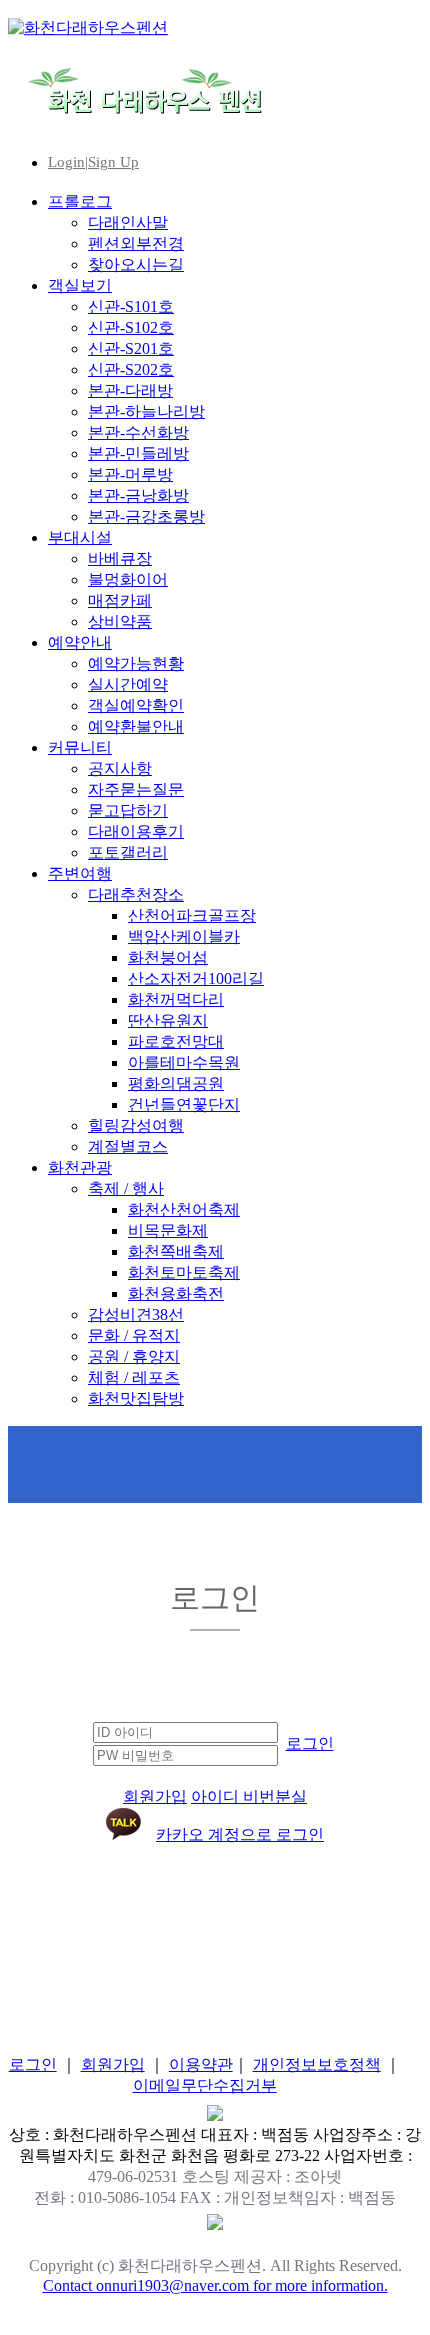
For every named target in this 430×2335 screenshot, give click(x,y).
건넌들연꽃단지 (184, 1104)
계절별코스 (128, 1146)
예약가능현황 (136, 663)
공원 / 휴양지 (134, 1356)
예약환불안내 (136, 726)
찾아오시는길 (136, 264)
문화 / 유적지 (134, 1335)
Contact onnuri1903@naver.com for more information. (215, 2285)
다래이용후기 (136, 831)
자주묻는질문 (136, 789)
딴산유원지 (168, 1020)
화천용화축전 (176, 1293)
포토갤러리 (128, 852)
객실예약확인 (136, 705)
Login (66, 162)
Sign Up (113, 162)
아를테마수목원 (184, 1062)
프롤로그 (80, 201)
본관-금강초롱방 (146, 516)
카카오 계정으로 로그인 (240, 1834)
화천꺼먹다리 (176, 999)
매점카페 (120, 600)
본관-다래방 (130, 390)
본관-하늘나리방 (146, 411)
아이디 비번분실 (249, 1796)
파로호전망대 (176, 1041)
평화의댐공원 (176, 1083)
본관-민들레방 (138, 453)
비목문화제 (168, 1230)
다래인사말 (128, 222)
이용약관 (201, 2064)
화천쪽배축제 (176, 1251)
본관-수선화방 (138, 432)
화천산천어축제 (184, 1209)
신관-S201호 (131, 348)
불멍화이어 (128, 579)
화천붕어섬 (168, 957)
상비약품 (120, 621)
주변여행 (80, 873)
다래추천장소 (136, 894)
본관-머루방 (130, 474)
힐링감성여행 (136, 1125)
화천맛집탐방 (136, 1398)
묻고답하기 (128, 810)
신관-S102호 (131, 327)
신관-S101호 (131, 306)
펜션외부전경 (136, 243)
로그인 (310, 1743)
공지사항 (120, 768)
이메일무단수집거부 (205, 2085)
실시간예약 (128, 684)
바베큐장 (120, 558)
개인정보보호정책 (317, 2064)
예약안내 (80, 642)
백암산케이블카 (184, 936)
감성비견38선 (136, 1314)
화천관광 (80, 1167)
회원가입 (155, 1796)
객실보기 (80, 285)
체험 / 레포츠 (134, 1377)
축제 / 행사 (126, 1188)
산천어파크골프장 (192, 915)
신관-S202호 (131, 369)
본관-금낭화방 (138, 495)
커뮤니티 (80, 747)
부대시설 (80, 537)
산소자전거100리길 (196, 978)
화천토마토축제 (184, 1272)
